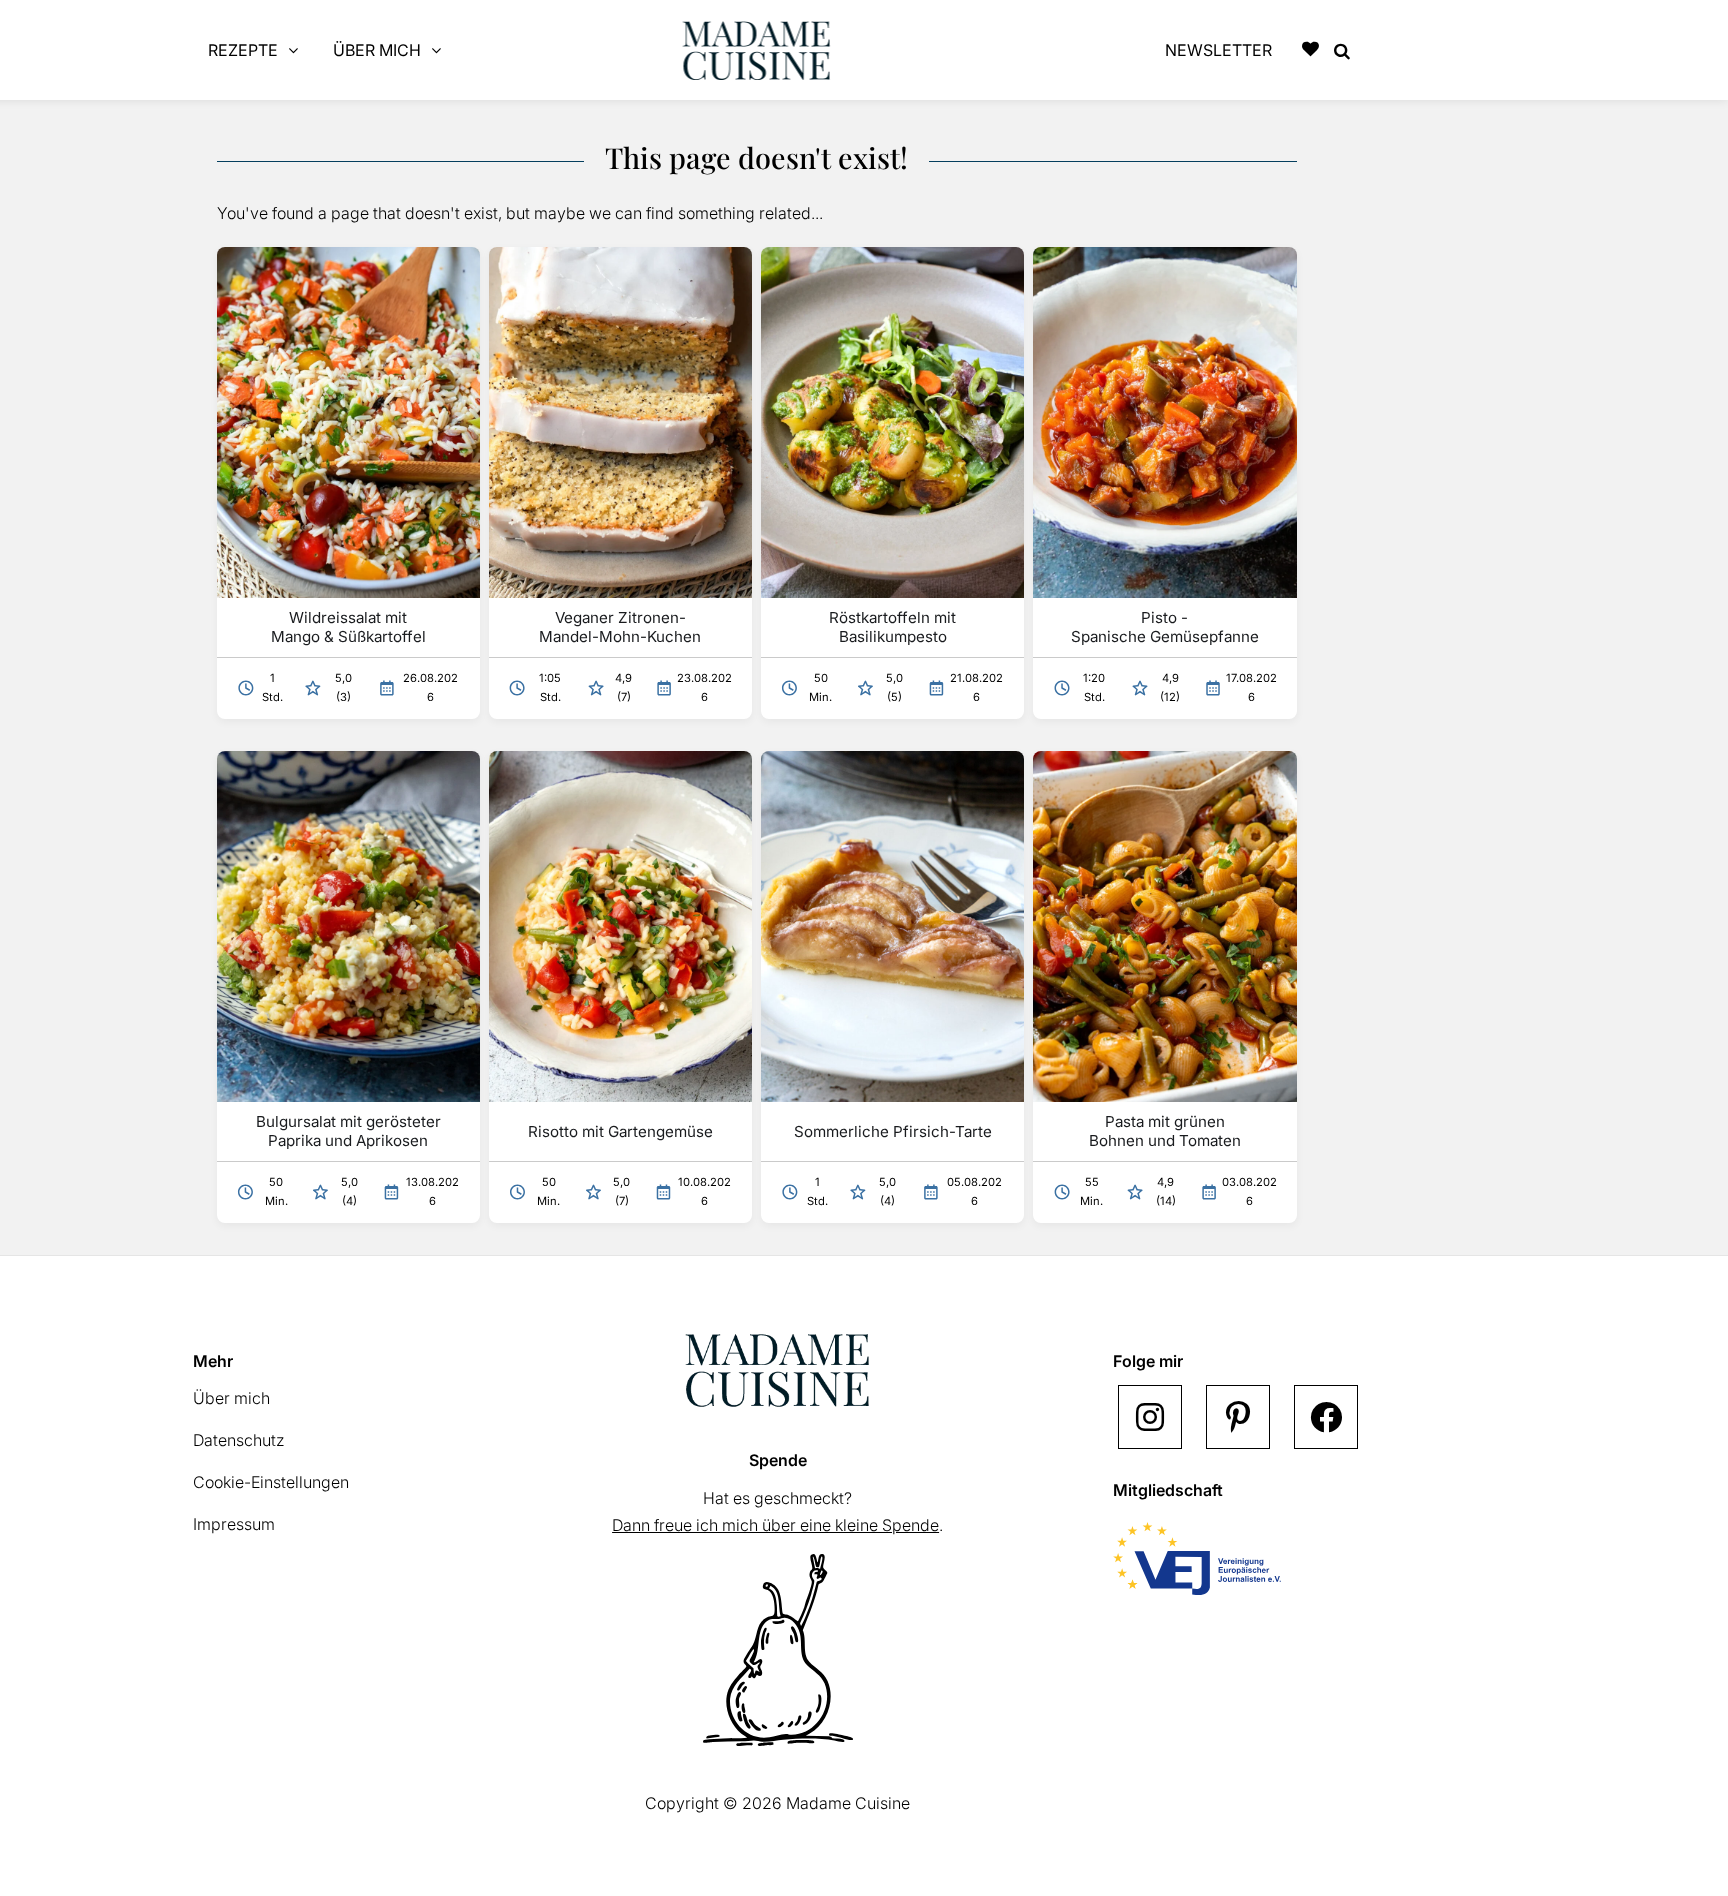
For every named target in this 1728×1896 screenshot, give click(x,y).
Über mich (231, 1398)
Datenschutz (239, 1440)
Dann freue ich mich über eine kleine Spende (775, 1525)
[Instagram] (1150, 1417)
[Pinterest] (1238, 1417)
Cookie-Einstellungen (271, 1482)
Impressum (234, 1524)
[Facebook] (1326, 1417)
